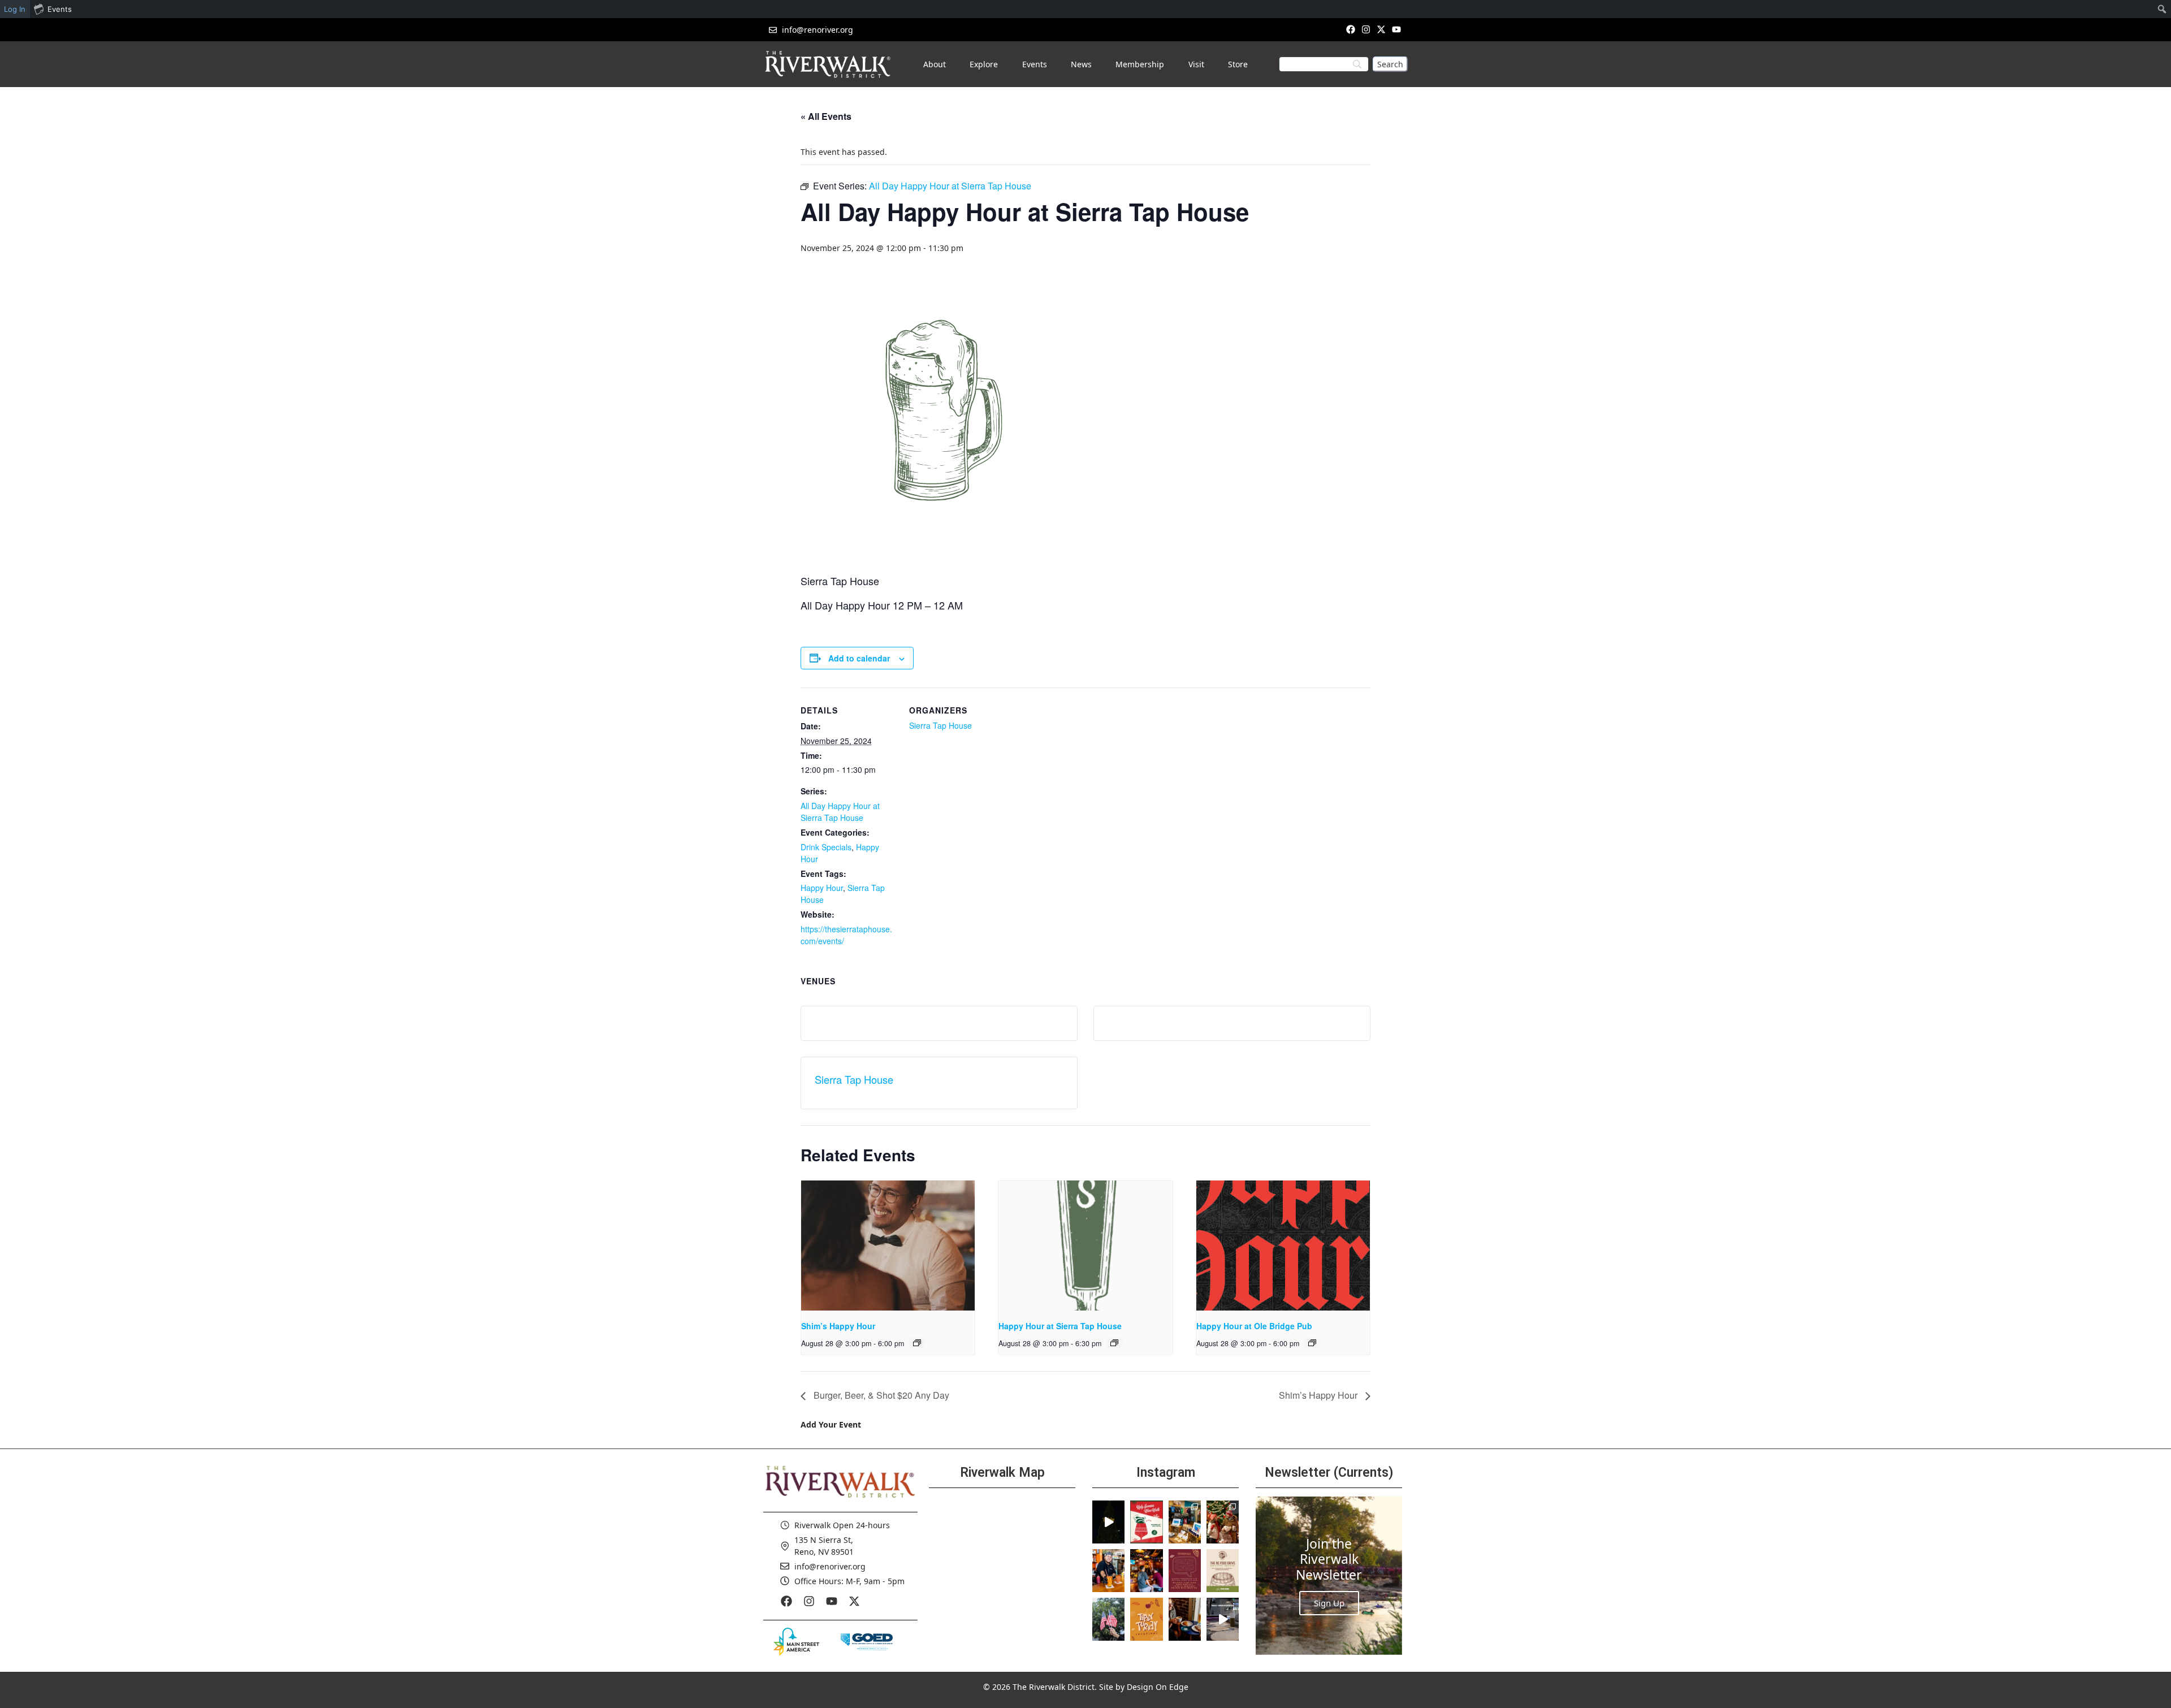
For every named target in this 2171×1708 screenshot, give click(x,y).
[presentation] (888, 1246)
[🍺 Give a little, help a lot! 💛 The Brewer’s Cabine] (1223, 1571)
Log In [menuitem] (15, 9)
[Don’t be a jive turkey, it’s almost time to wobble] (1185, 1571)
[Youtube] (1397, 29)
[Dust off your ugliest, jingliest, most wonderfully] (1146, 1522)
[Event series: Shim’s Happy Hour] (917, 1343)
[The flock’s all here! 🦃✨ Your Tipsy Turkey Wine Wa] (1146, 1619)
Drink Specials (826, 847)
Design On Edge (1158, 1687)
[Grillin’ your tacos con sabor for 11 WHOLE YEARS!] (1108, 1571)
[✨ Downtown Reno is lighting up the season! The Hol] (1223, 1522)
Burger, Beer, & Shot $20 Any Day (880, 1395)
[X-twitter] (1381, 29)
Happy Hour (822, 888)
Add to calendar (859, 658)
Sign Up (1329, 1603)
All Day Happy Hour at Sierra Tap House (840, 812)
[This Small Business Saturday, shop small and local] (1185, 1522)
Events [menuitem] (60, 9)
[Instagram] (1366, 29)
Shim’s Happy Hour (838, 1326)
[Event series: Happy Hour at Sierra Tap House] (1114, 1343)
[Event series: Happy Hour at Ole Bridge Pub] (1312, 1343)
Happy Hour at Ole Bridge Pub (1254, 1326)
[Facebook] (1350, 29)
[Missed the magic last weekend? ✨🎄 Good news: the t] (1108, 1522)
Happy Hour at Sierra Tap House (1060, 1326)
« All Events (826, 116)
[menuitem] (2162, 9)
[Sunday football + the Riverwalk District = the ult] (1146, 1571)
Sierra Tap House (940, 725)
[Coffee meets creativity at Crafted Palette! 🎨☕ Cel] (1185, 1619)
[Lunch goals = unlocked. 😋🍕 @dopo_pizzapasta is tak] (1223, 1619)
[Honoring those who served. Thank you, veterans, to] (1108, 1619)
